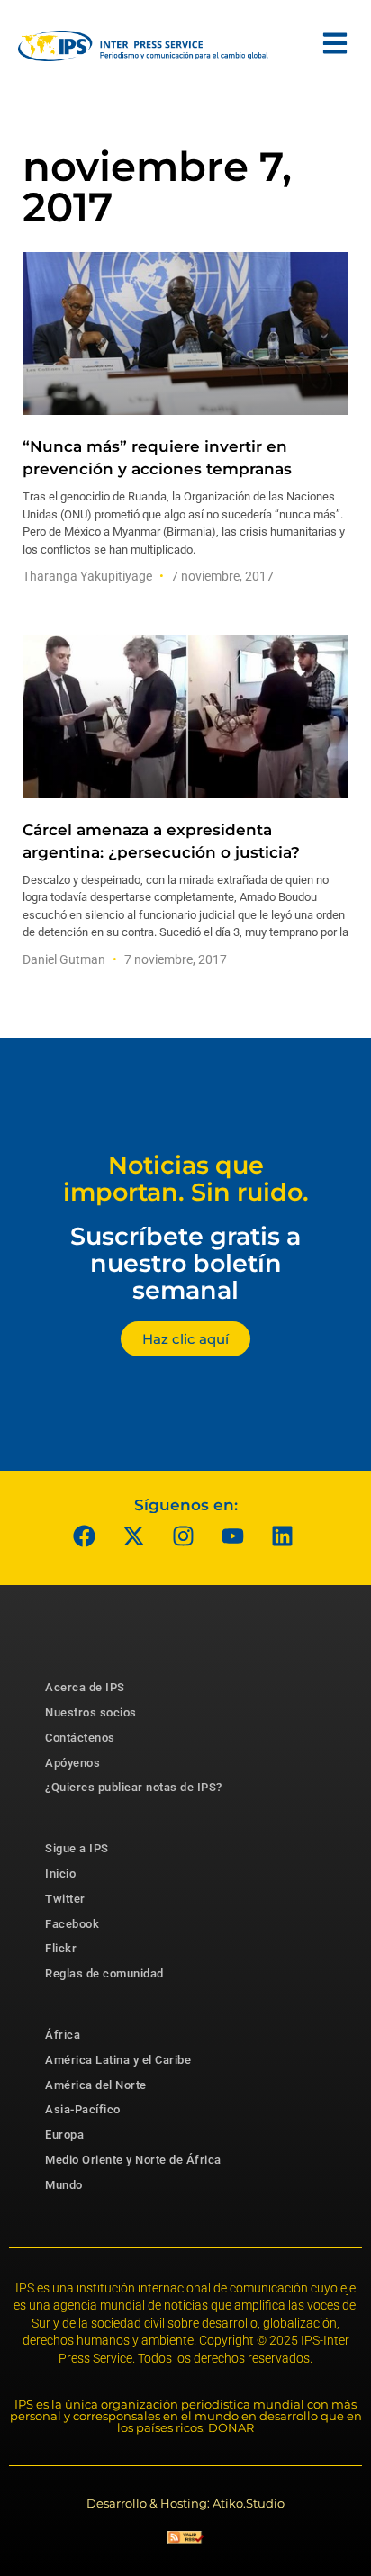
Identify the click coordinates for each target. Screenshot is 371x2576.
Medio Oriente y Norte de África (133, 2160)
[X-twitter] (134, 1536)
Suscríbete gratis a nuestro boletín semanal (185, 1263)
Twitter (65, 1899)
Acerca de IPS (85, 1687)
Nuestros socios (91, 1712)
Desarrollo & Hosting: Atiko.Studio (185, 2503)
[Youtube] (233, 1536)
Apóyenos (72, 1763)
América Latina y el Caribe (118, 2060)
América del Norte (96, 2085)
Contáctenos (80, 1738)
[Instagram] (184, 1536)
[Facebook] (85, 1536)
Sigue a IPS (77, 1848)
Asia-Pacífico (83, 2109)
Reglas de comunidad (104, 1973)
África (63, 2035)
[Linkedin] (283, 1536)
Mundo (64, 2185)
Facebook (72, 1924)
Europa (64, 2135)
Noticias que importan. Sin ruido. (186, 1179)
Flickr (61, 1948)
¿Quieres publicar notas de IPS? (134, 1787)
